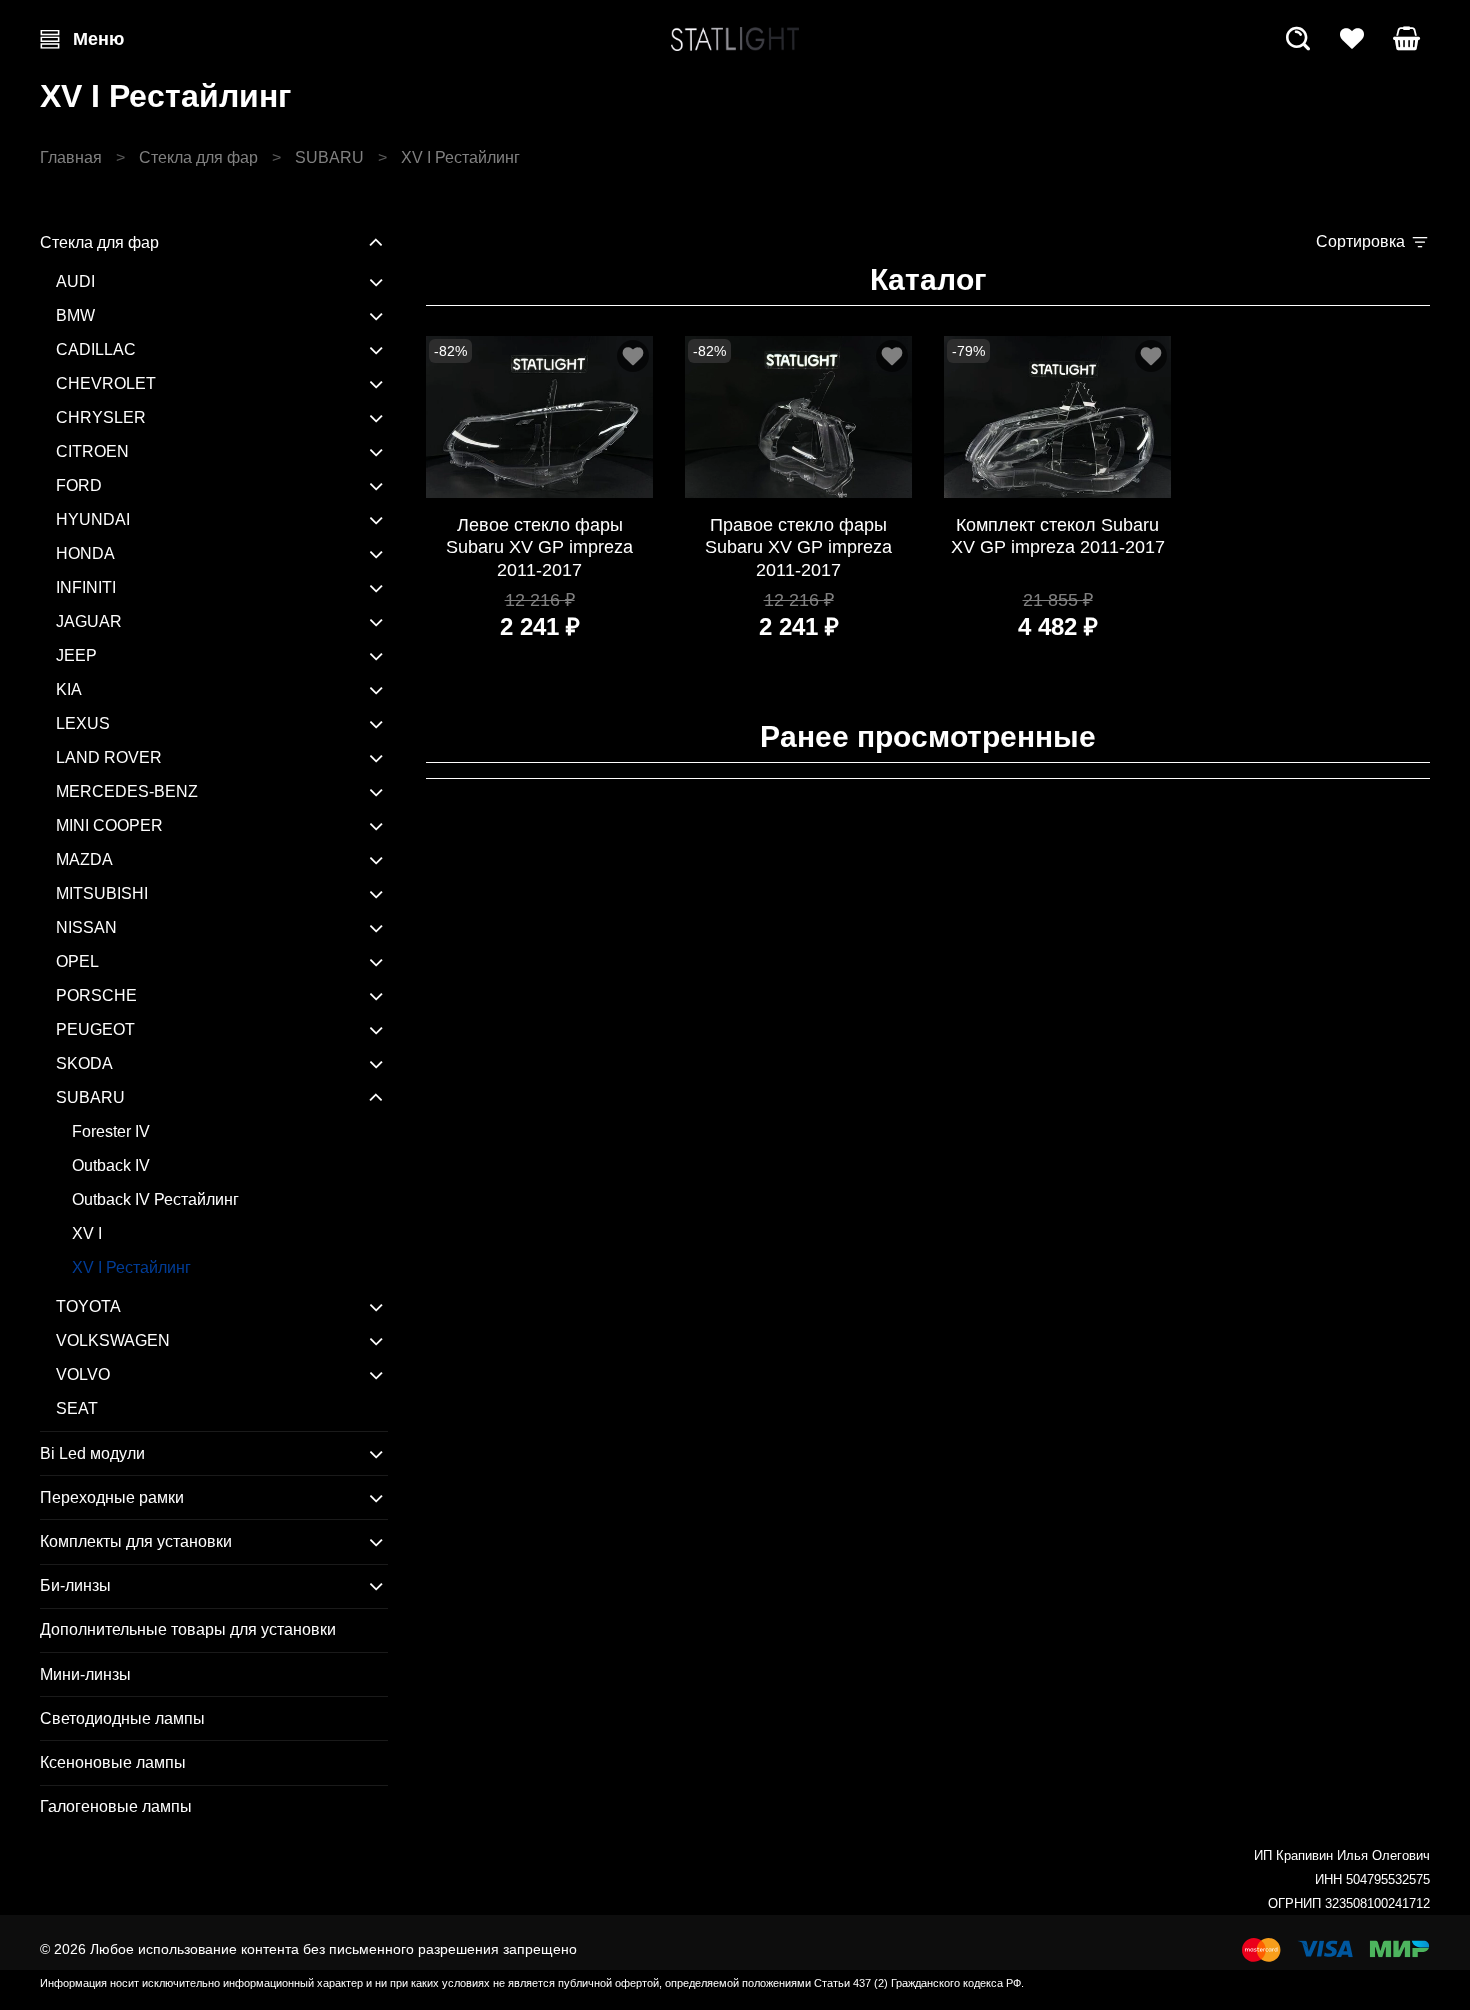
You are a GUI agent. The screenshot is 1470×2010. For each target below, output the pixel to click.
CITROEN (92, 451)
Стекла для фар (198, 157)
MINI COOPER (109, 825)
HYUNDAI (93, 519)
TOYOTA (88, 1306)
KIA (69, 689)
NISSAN (86, 927)
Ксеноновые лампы (113, 1762)
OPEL (77, 961)
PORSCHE (96, 995)
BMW (75, 315)
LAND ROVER (109, 757)
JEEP (76, 655)
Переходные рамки (112, 1497)
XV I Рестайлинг (131, 1267)
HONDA (85, 553)
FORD (79, 485)
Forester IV (111, 1131)
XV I (87, 1233)
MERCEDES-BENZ (127, 791)
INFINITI (86, 587)
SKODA (84, 1063)
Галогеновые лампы (116, 1806)
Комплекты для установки (136, 1541)
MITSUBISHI (102, 893)
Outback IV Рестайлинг (155, 1199)
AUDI (75, 281)
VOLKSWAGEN (113, 1340)
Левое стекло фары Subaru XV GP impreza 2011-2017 (539, 547)
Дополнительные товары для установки (188, 1629)
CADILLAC (96, 349)
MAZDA (84, 859)
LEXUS (83, 723)
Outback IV (111, 1165)
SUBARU (329, 157)
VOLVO (83, 1374)
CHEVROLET (106, 383)
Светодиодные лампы (122, 1718)
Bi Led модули (92, 1453)
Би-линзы (75, 1585)
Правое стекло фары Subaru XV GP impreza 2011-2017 (798, 547)
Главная (71, 157)
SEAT (77, 1408)
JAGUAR (89, 621)
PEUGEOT (95, 1029)
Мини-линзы (85, 1674)
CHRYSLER (101, 417)
